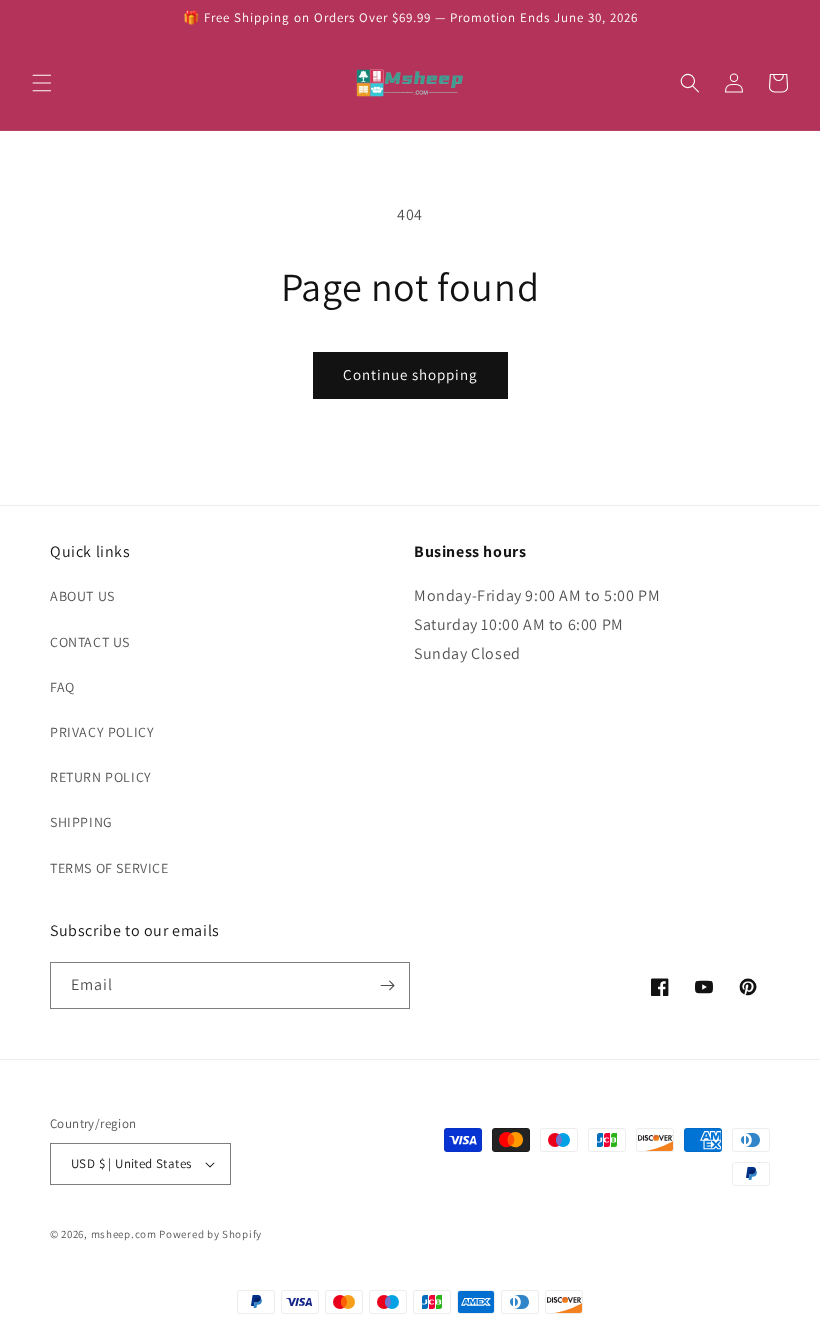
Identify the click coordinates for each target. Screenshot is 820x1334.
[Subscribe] (387, 985)
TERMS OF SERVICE (109, 868)
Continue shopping (410, 374)
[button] (42, 83)
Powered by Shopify (210, 1234)
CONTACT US (90, 642)
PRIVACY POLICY (102, 732)
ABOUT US (82, 596)
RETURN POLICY (101, 777)
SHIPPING (81, 822)
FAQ (62, 687)
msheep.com (124, 1234)
